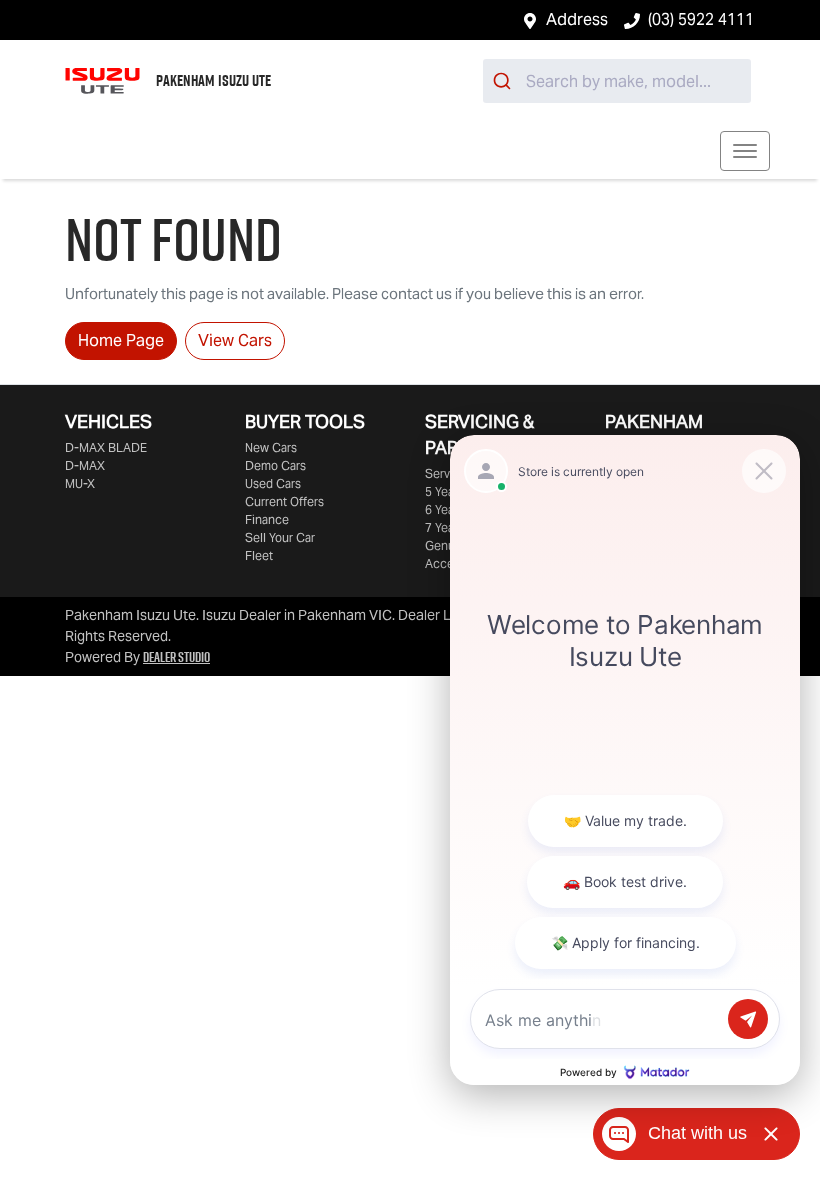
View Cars (235, 340)
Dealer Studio (176, 657)
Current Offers (284, 501)
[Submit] (504, 81)
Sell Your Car (280, 537)
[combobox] (617, 81)
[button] (745, 151)
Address (577, 19)
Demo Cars (275, 465)
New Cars (271, 447)
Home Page (121, 340)
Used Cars (273, 483)
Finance (267, 519)
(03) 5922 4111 (701, 19)
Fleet (259, 555)
